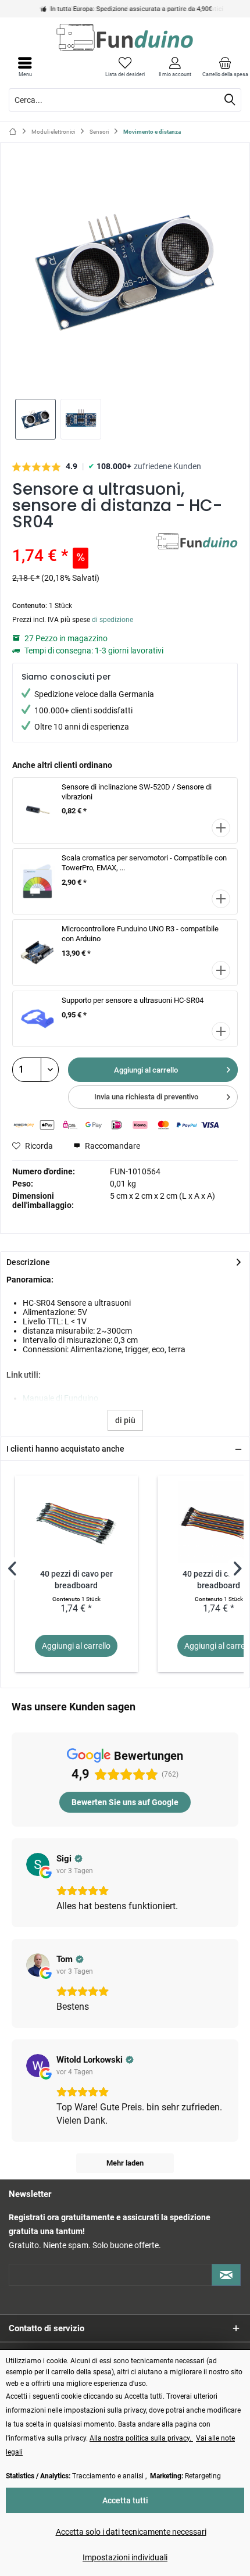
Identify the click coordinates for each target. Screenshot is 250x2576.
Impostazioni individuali (125, 2557)
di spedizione (112, 620)
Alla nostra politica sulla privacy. (141, 2438)
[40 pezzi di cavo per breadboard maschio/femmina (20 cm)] (76, 1522)
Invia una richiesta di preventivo (146, 1097)
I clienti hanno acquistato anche (65, 1449)
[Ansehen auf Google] (38, 1864)
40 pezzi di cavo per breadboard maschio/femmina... (76, 1580)
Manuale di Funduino (60, 1398)
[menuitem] (225, 67)
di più (125, 1420)
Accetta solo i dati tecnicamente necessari (131, 2532)
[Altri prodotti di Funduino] (197, 543)
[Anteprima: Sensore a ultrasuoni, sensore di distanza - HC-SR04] (35, 419)
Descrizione (28, 1262)
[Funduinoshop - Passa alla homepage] (125, 37)
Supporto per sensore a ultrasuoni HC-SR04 (133, 1000)
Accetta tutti (125, 2500)
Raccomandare (112, 1146)
